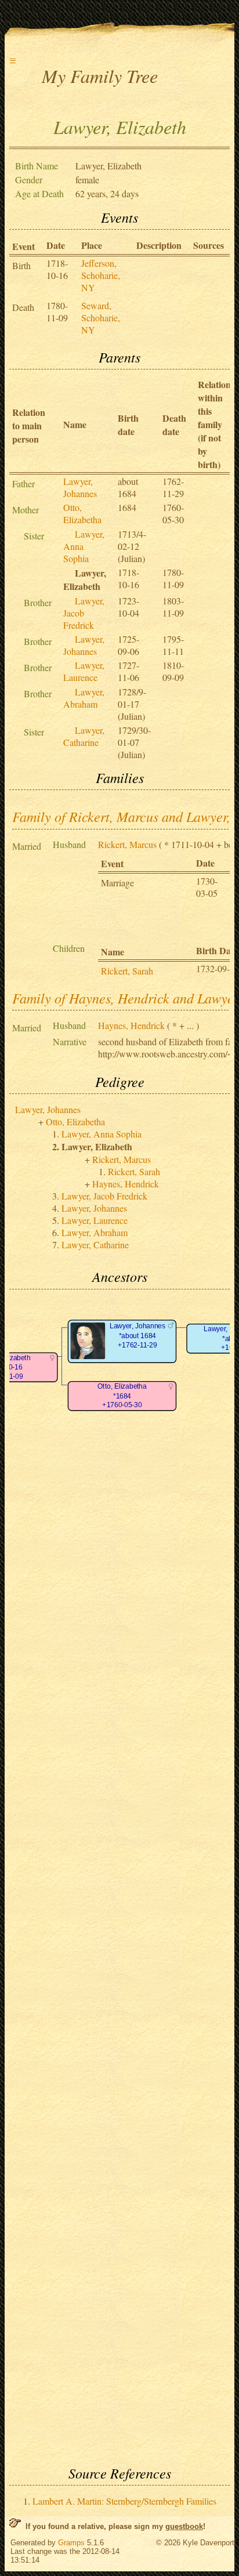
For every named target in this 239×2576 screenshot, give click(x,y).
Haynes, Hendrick (131, 1025)
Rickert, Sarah (127, 971)
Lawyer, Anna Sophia (102, 1134)
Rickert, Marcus (127, 844)
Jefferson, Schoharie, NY (101, 275)
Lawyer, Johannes (80, 487)
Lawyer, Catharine (84, 736)
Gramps (71, 2543)
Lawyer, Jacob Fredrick (84, 613)
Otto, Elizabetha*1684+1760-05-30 (122, 1396)
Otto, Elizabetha (82, 513)
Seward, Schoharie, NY (101, 318)
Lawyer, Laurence (84, 671)
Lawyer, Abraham (84, 698)
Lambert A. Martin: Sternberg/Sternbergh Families (124, 2501)
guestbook (184, 2526)
